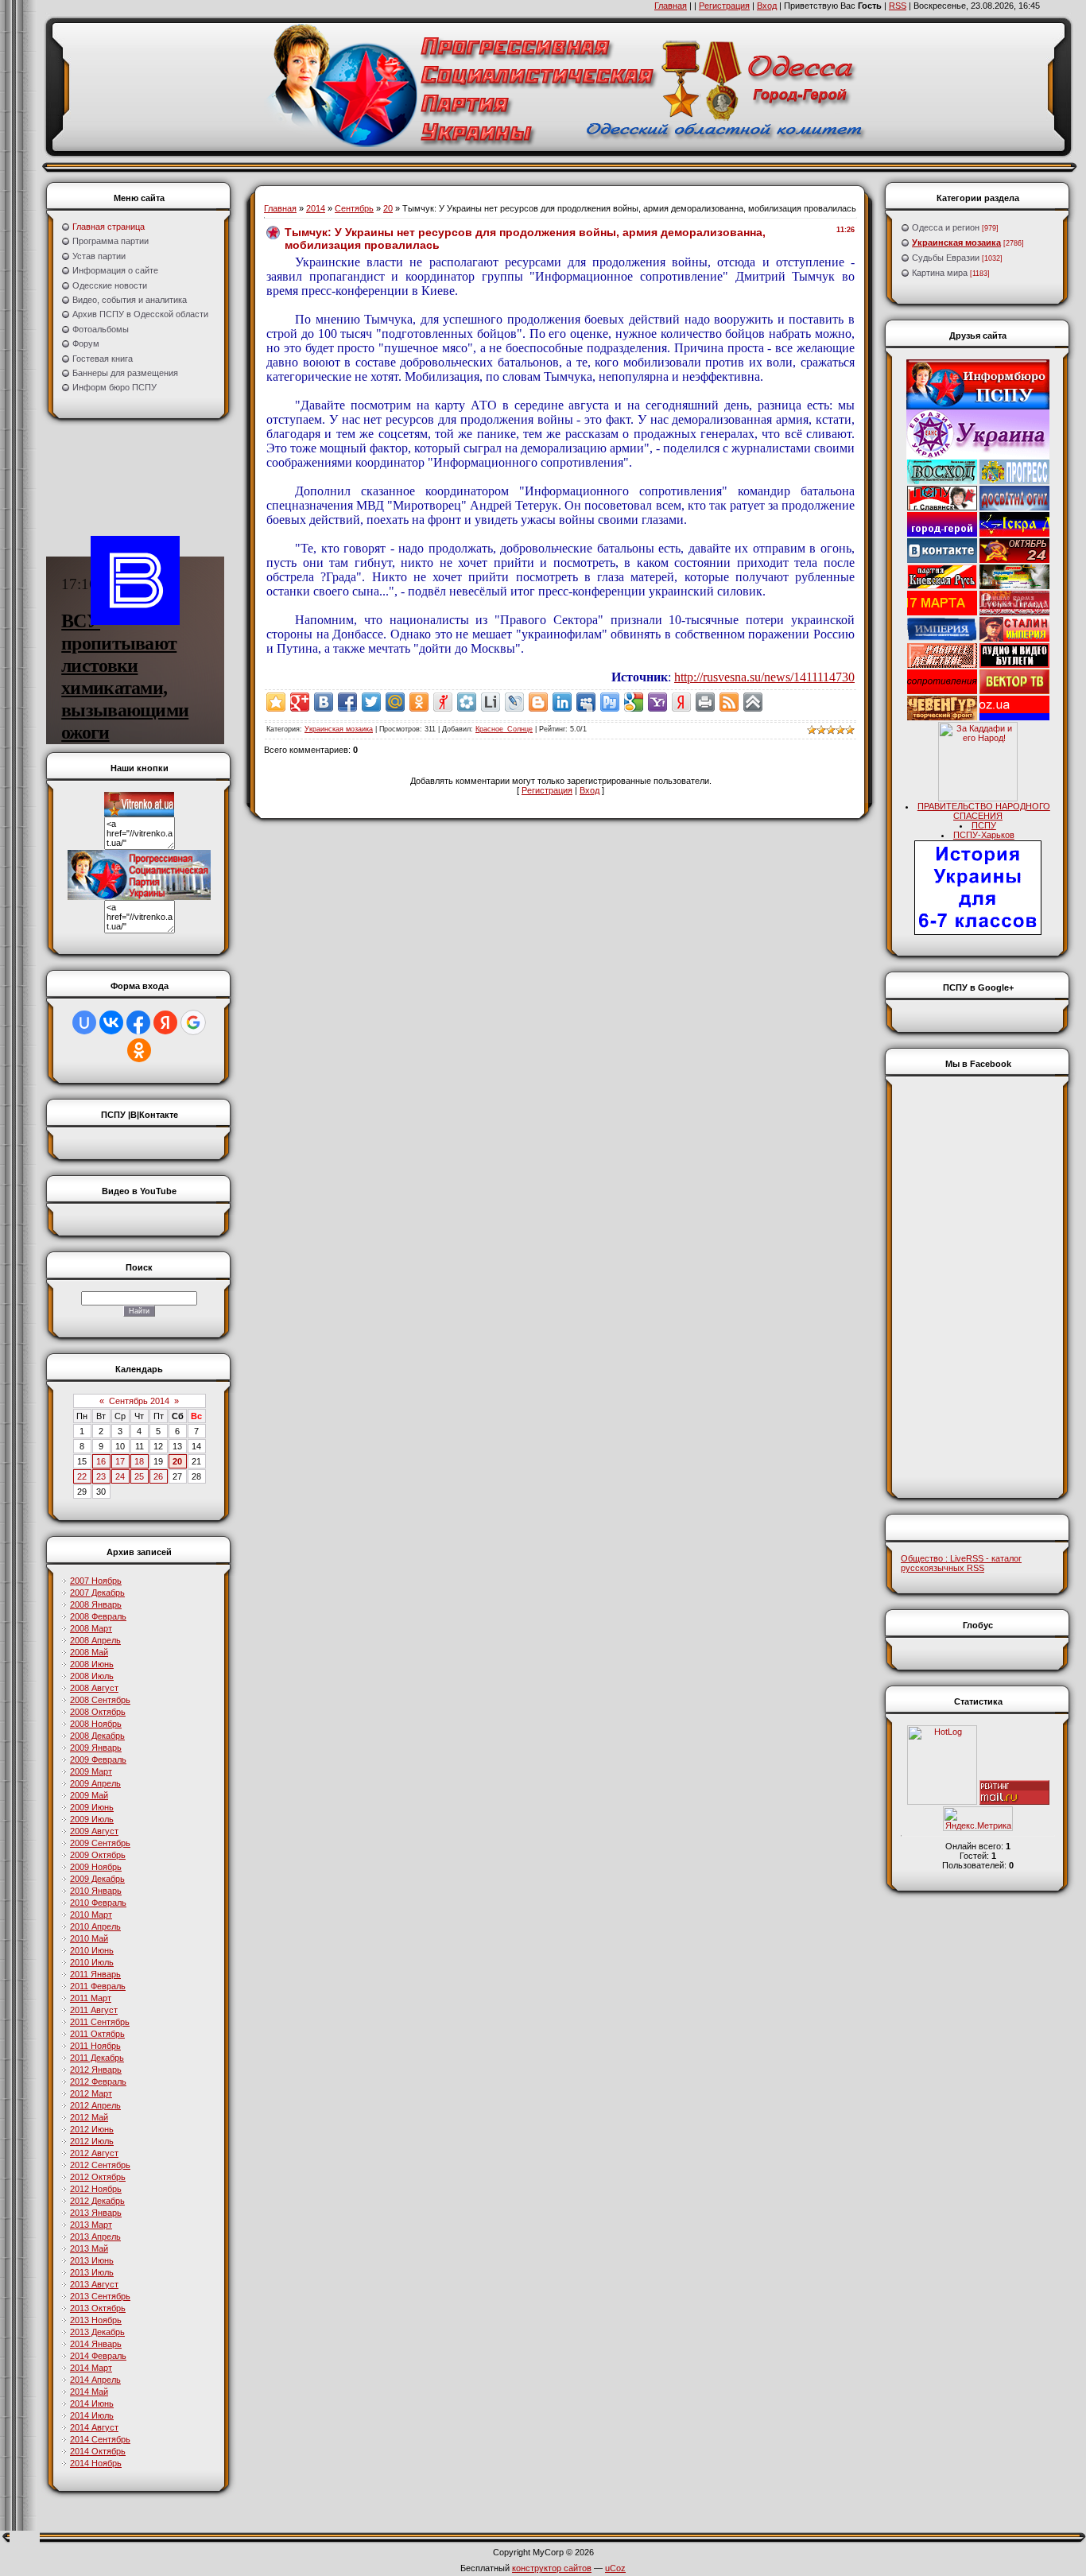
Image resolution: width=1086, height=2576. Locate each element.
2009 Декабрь (97, 1879)
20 (177, 1461)
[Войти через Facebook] (138, 1022)
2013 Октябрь (98, 2308)
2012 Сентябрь (100, 2165)
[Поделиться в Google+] (300, 702)
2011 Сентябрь (100, 2022)
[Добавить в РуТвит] (610, 702)
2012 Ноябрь (96, 2189)
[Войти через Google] (193, 1022)
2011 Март (91, 1998)
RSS (898, 6)
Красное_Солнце (504, 729)
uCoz (615, 2568)
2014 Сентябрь (100, 2439)
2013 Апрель (95, 2237)
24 (120, 1476)
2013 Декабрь (97, 2332)
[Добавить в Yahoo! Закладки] (657, 702)
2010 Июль (92, 1962)
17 (120, 1461)
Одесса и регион (946, 227)
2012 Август (94, 2153)
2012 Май (89, 2117)
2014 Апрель (95, 2380)
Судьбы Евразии (946, 258)
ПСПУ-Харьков (984, 835)
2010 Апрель (95, 1926)
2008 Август (94, 1688)
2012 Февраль (98, 2081)
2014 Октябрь (98, 2451)
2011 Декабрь (97, 2058)
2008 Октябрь (98, 1712)
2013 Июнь (92, 2260)
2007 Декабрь (97, 1593)
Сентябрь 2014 (139, 1401)
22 (82, 1476)
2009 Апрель (95, 1783)
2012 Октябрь (98, 2177)
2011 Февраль (98, 1986)
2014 (316, 208)
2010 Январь (96, 1891)
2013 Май (89, 2248)
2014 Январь (96, 2344)
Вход (767, 6)
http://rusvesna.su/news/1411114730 (764, 677)
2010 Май (89, 1938)
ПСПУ (984, 825)
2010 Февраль (98, 1903)
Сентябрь (354, 208)
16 (101, 1461)
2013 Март (91, 2225)
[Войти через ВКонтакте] (111, 1022)
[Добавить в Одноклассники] (419, 702)
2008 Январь (96, 1604)
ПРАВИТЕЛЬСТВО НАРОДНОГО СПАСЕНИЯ (984, 811)
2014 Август (94, 2427)
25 (139, 1476)
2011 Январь (95, 1974)
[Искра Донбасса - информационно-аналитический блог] (1014, 533)
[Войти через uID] (84, 1022)
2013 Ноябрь (96, 2320)
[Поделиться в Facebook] (347, 702)
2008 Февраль (98, 1616)
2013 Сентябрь (100, 2296)
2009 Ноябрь (96, 1867)
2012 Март (91, 2093)
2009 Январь (96, 1748)
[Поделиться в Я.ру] (443, 702)
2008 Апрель (95, 1640)
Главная (671, 6)
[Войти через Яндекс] (165, 1022)
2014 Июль (92, 2415)
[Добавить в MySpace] (586, 702)
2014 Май (89, 2392)
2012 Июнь (92, 2129)
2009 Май (89, 1795)
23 (101, 1476)
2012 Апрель (95, 2105)
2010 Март (91, 1915)
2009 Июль (92, 1819)
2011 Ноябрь (95, 2046)
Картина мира (940, 273)
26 (158, 1476)
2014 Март (91, 2368)
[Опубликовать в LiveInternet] (491, 702)
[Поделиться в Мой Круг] (467, 702)
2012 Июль (92, 2141)
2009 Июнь (92, 1807)
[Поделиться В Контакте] (324, 702)
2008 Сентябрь (100, 1700)
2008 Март (91, 1628)
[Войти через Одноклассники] (139, 1050)
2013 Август (94, 2284)
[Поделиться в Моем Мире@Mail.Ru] (395, 702)
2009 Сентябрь (100, 1843)
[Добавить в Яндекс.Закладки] (681, 702)
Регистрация (724, 6)
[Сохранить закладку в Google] (634, 702)
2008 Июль (92, 1676)
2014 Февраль (98, 2356)
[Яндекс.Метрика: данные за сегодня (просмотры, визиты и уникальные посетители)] (978, 1819)
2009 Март (91, 1771)
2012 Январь (96, 2070)
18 (139, 1461)
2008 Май (89, 1652)
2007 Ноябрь (96, 1581)
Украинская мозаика (339, 729)
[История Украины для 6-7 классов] (978, 932)
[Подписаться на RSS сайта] (729, 702)
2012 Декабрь (97, 2201)
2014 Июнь (92, 2403)
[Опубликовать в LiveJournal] (514, 702)
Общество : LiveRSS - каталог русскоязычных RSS (961, 1563)
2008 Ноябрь (96, 1724)
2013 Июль (92, 2272)
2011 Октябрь (97, 2034)
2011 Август (94, 2010)
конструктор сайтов (552, 2568)
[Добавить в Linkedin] (562, 702)
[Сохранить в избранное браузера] (276, 702)
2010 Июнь (92, 1950)
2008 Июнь (92, 1664)
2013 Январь (96, 2213)
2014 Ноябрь (96, 2463)
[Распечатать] (705, 702)
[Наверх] (753, 702)
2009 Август (94, 1831)
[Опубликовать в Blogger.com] (538, 702)
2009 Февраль (98, 1759)
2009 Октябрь (98, 1855)
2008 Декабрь (97, 1736)
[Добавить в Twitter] (371, 702)
